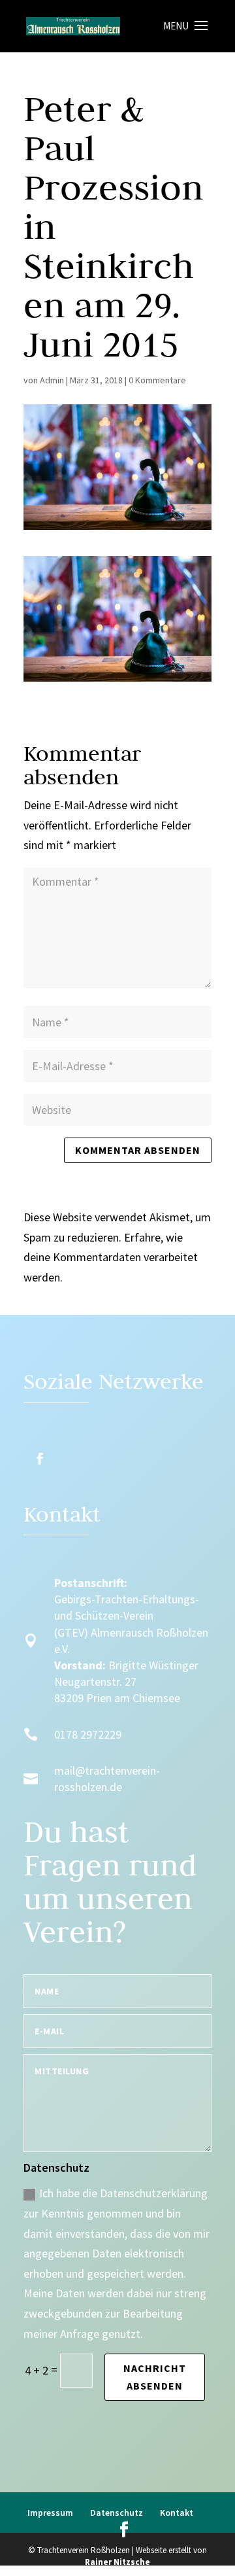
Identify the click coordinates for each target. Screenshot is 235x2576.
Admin (52, 380)
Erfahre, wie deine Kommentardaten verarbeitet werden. (111, 1257)
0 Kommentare (157, 380)
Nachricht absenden (155, 2377)
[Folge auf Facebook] (40, 1459)
